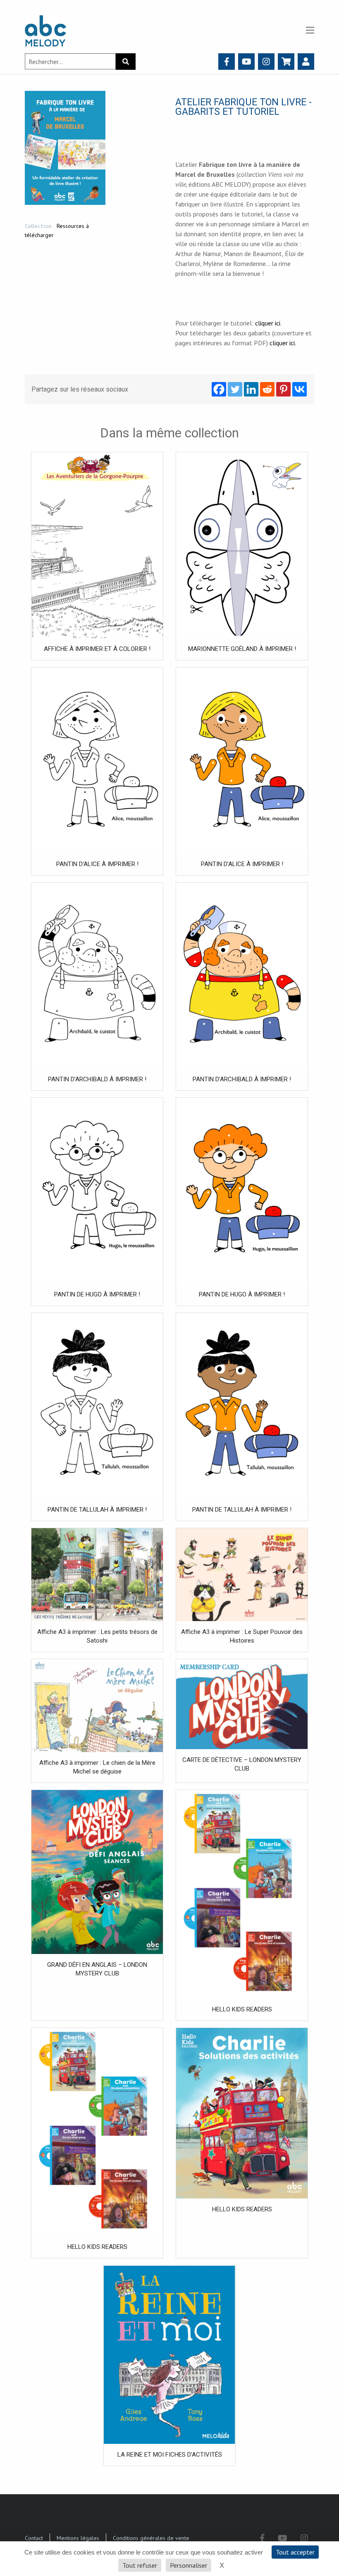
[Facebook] (227, 62)
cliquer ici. (283, 343)
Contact (34, 2538)
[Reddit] (267, 389)
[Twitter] (235, 389)
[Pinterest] (283, 389)
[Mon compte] (306, 62)
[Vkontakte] (300, 389)
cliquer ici (268, 323)
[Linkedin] (251, 389)
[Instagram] (266, 62)
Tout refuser (140, 2565)
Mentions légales (78, 2538)
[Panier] (286, 62)
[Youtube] (247, 62)
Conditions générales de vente (151, 2538)
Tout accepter (295, 2552)
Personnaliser (189, 2565)
